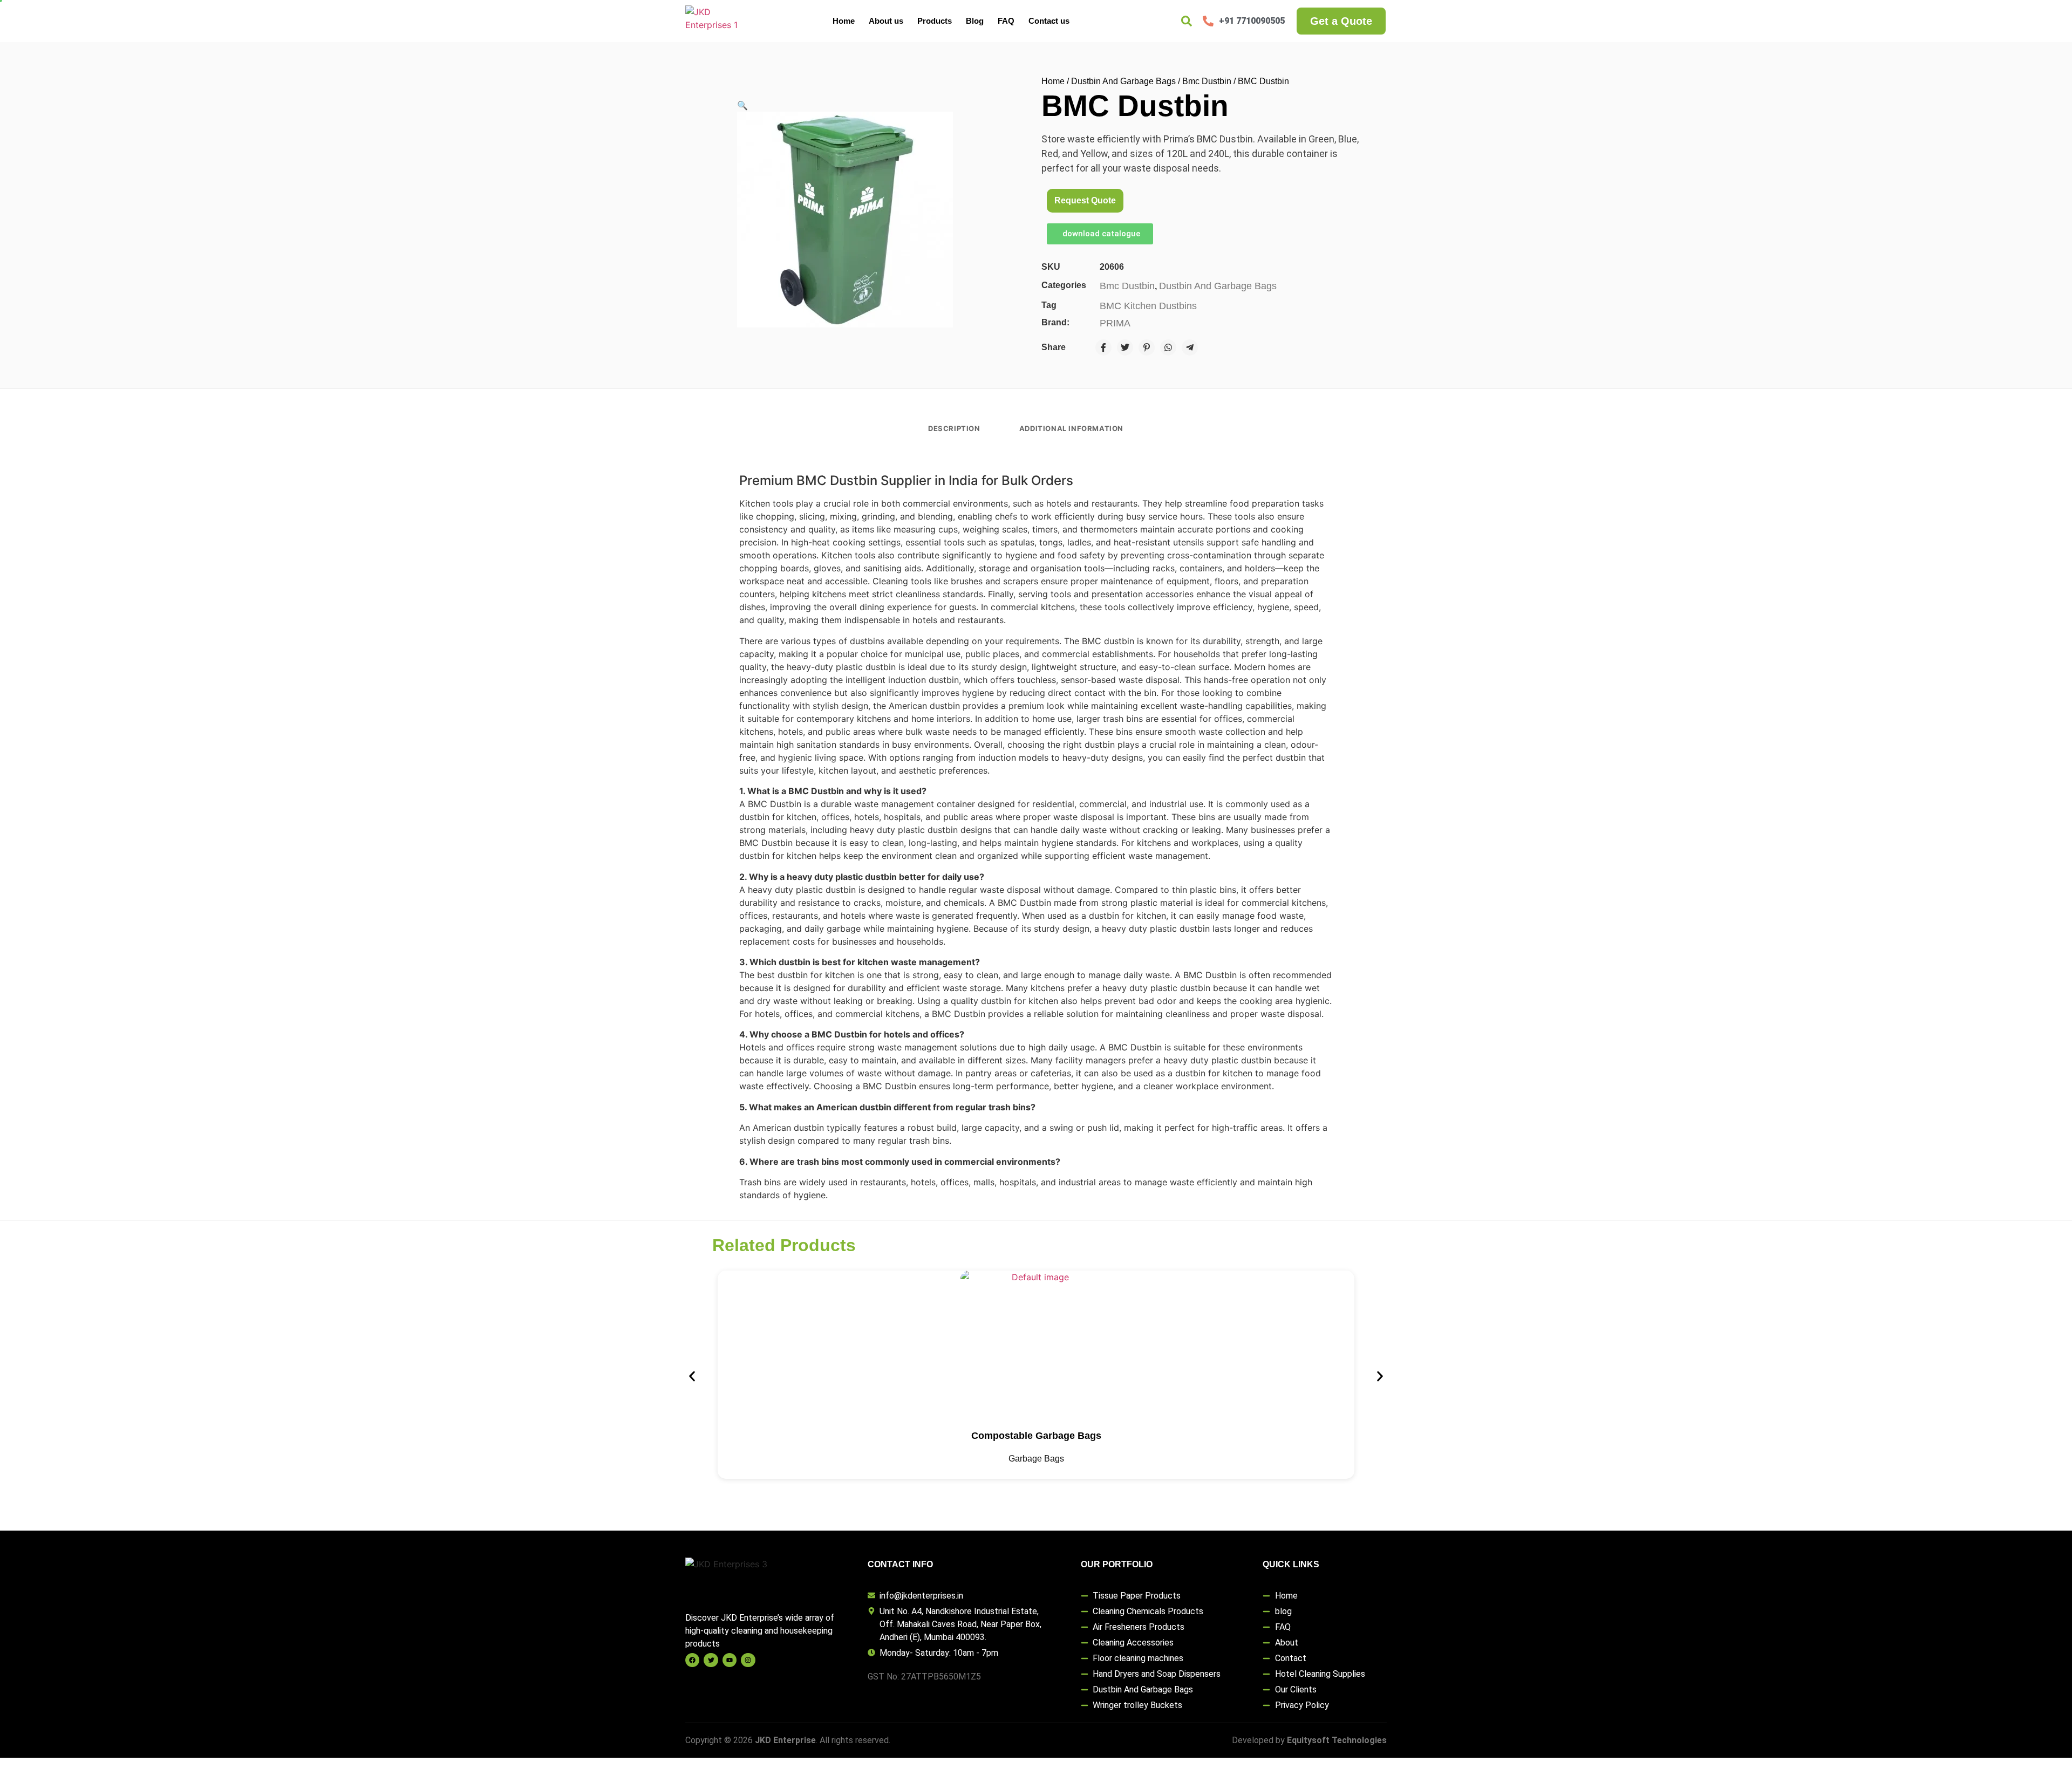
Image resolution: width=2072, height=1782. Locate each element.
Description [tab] (954, 428)
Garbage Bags (1036, 1459)
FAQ (1006, 21)
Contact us (1049, 21)
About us (886, 21)
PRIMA (1115, 323)
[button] (742, 105)
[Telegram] (1190, 347)
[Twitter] (1125, 347)
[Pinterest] (1147, 347)
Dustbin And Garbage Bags (1123, 81)
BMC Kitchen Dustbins (1148, 306)
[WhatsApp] (1168, 347)
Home (844, 21)
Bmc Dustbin (1207, 81)
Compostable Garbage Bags (1036, 1436)
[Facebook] (1103, 347)
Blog (975, 21)
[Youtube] (730, 1660)
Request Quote (1085, 200)
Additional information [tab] (1071, 428)
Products (935, 21)
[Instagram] (748, 1660)
